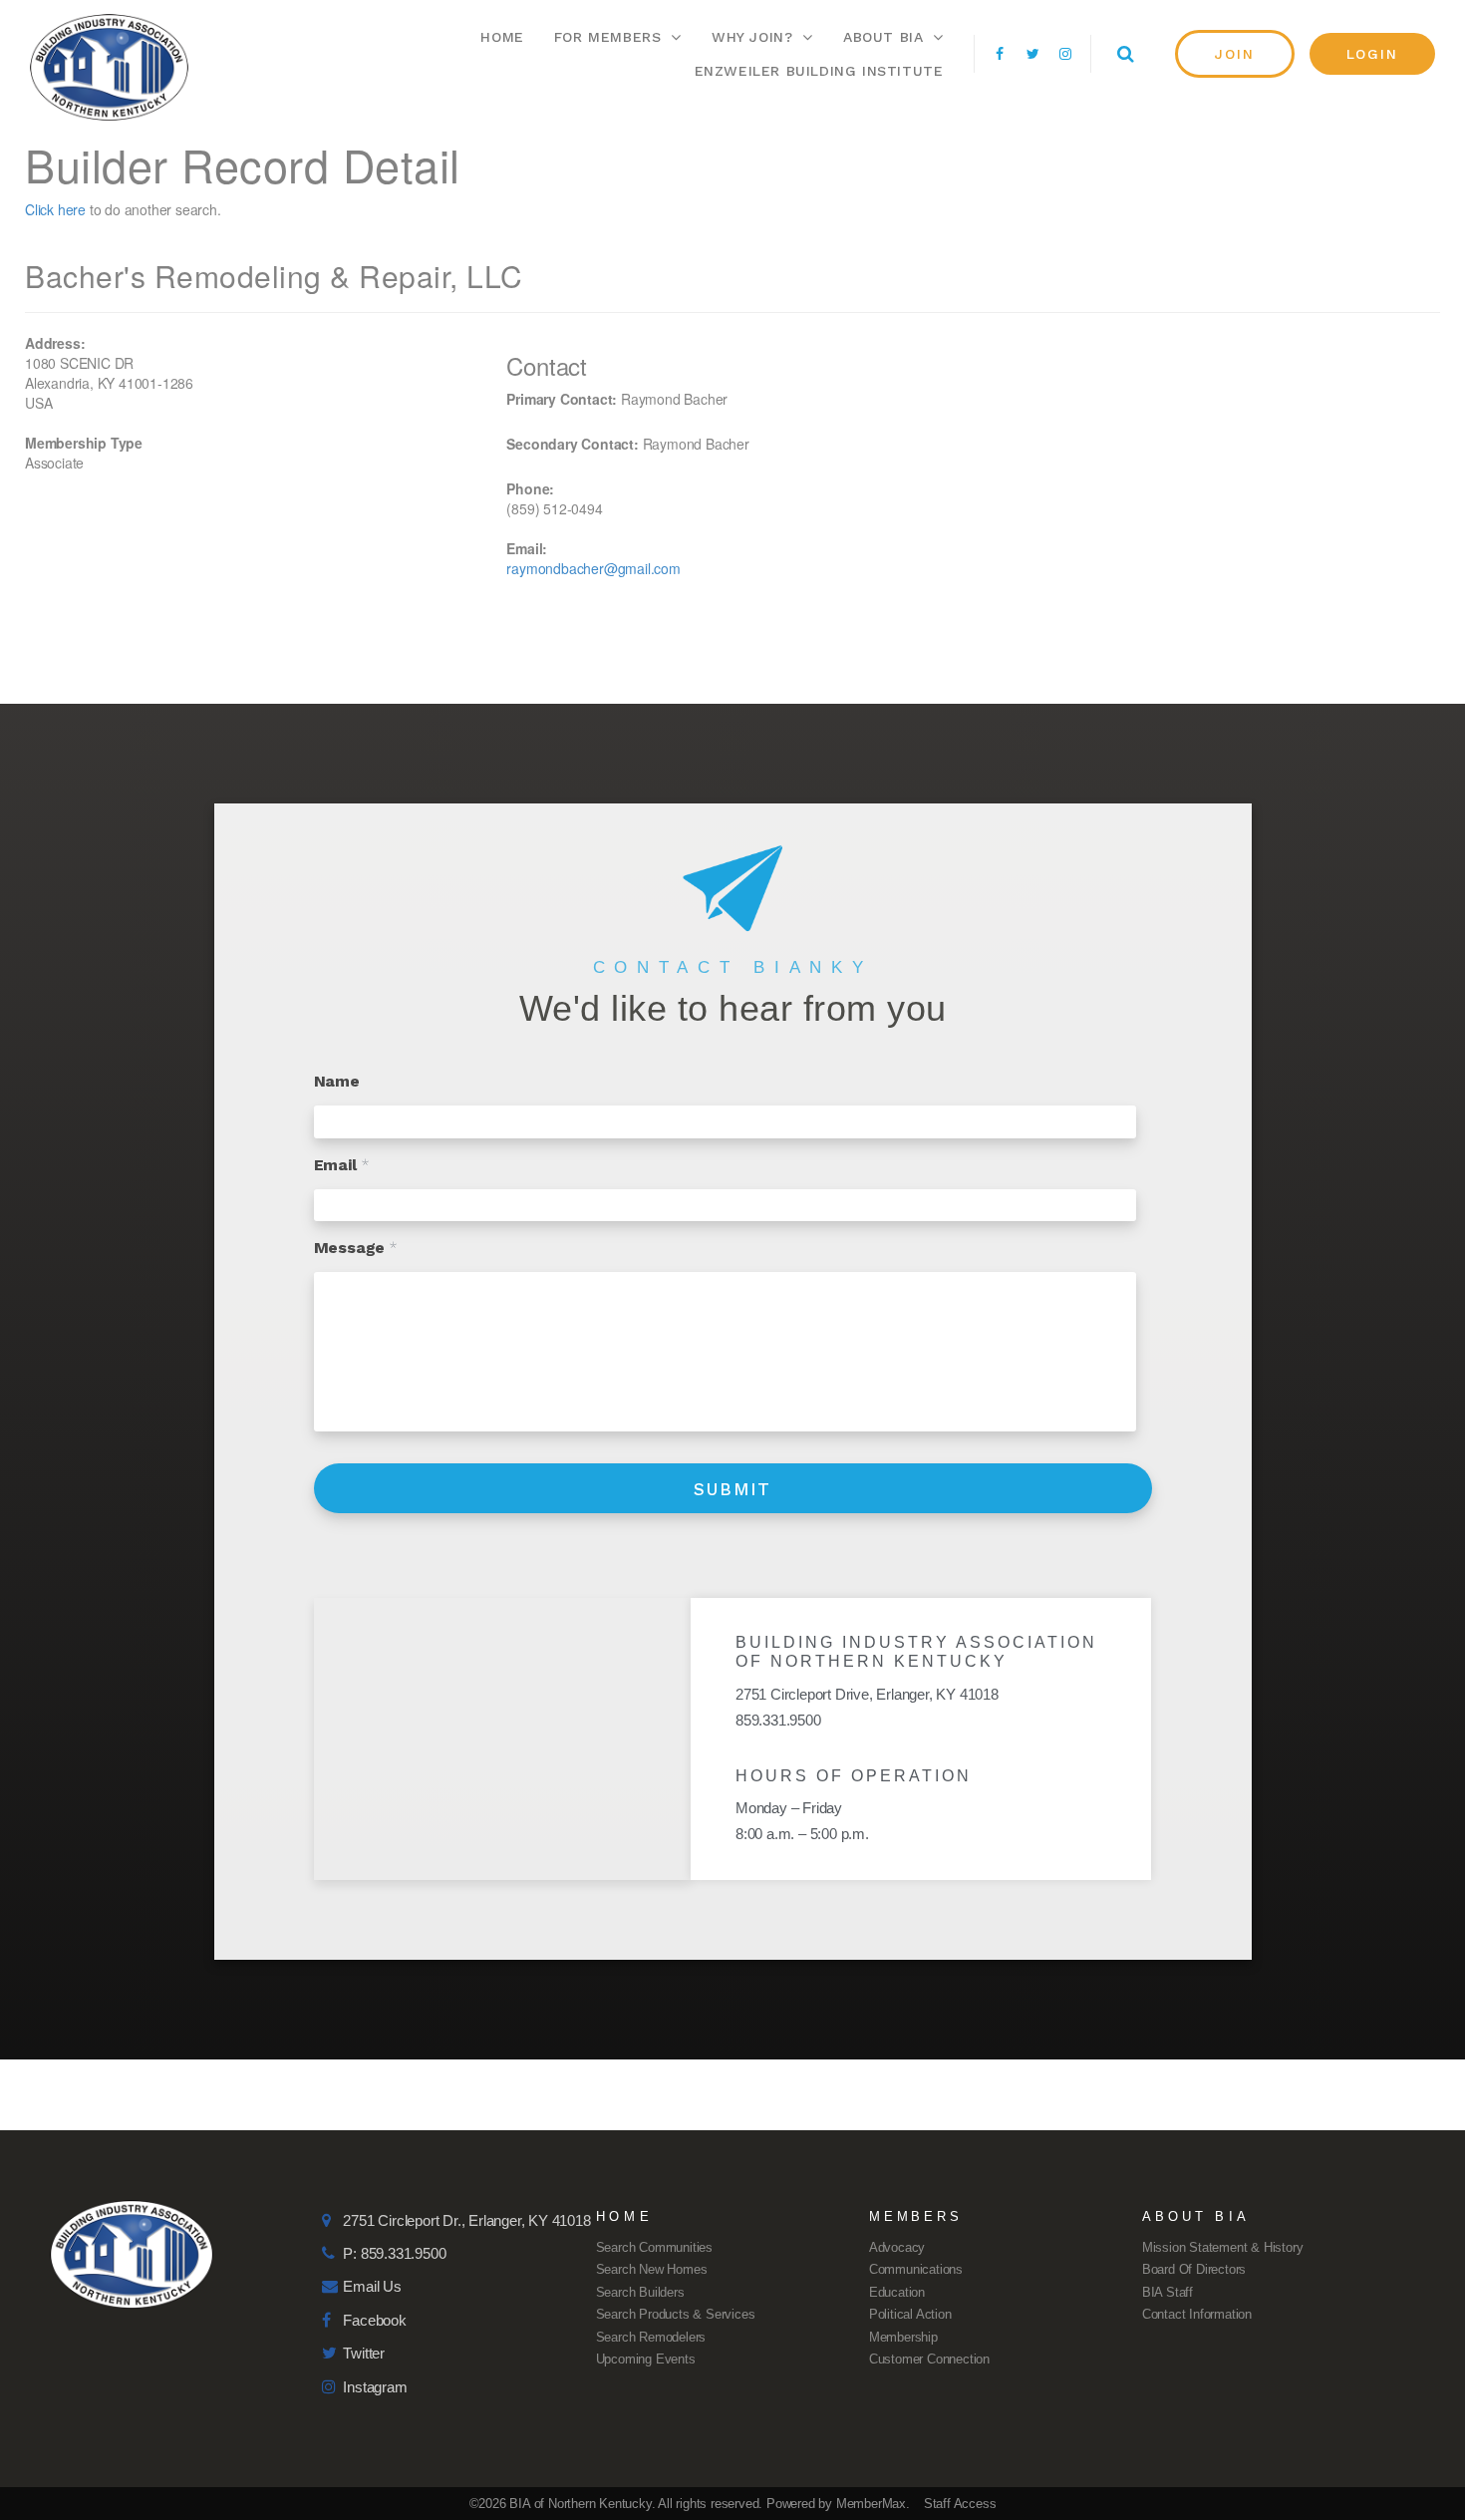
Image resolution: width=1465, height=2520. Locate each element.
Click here (55, 209)
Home (502, 37)
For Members (608, 37)
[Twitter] (1032, 54)
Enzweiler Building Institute (819, 71)
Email (342, 1165)
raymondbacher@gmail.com (593, 568)
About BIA (883, 37)
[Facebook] (1000, 54)
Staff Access (960, 2504)
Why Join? (752, 37)
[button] (1235, 54)
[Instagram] (1065, 54)
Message (356, 1248)
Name (337, 1081)
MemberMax (871, 2504)
